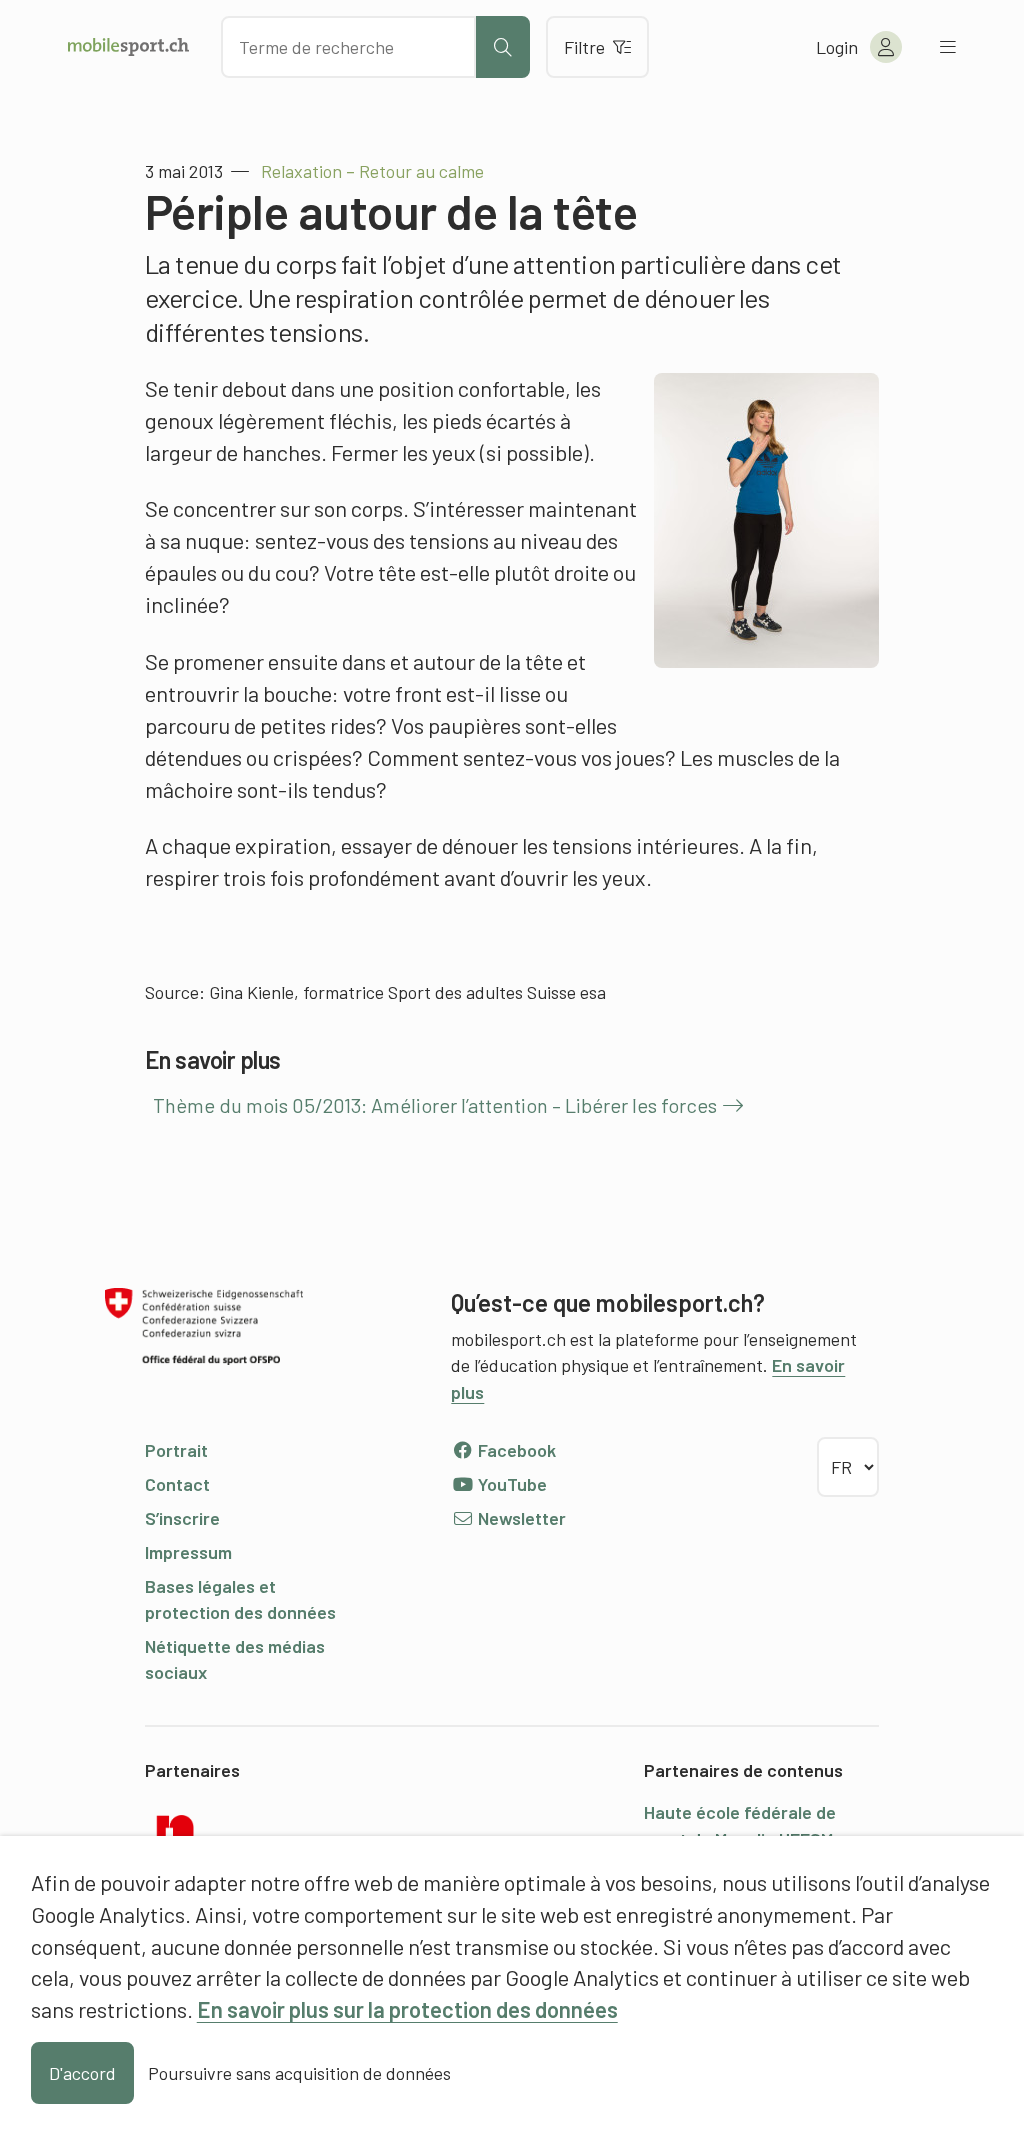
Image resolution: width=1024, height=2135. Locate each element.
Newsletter (520, 1518)
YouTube (510, 1484)
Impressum (188, 1552)
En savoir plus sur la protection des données (407, 2009)
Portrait (176, 1450)
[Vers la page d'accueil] (128, 47)
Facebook (515, 1450)
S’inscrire (182, 1518)
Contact (177, 1484)
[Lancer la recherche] (503, 47)
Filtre (584, 47)
